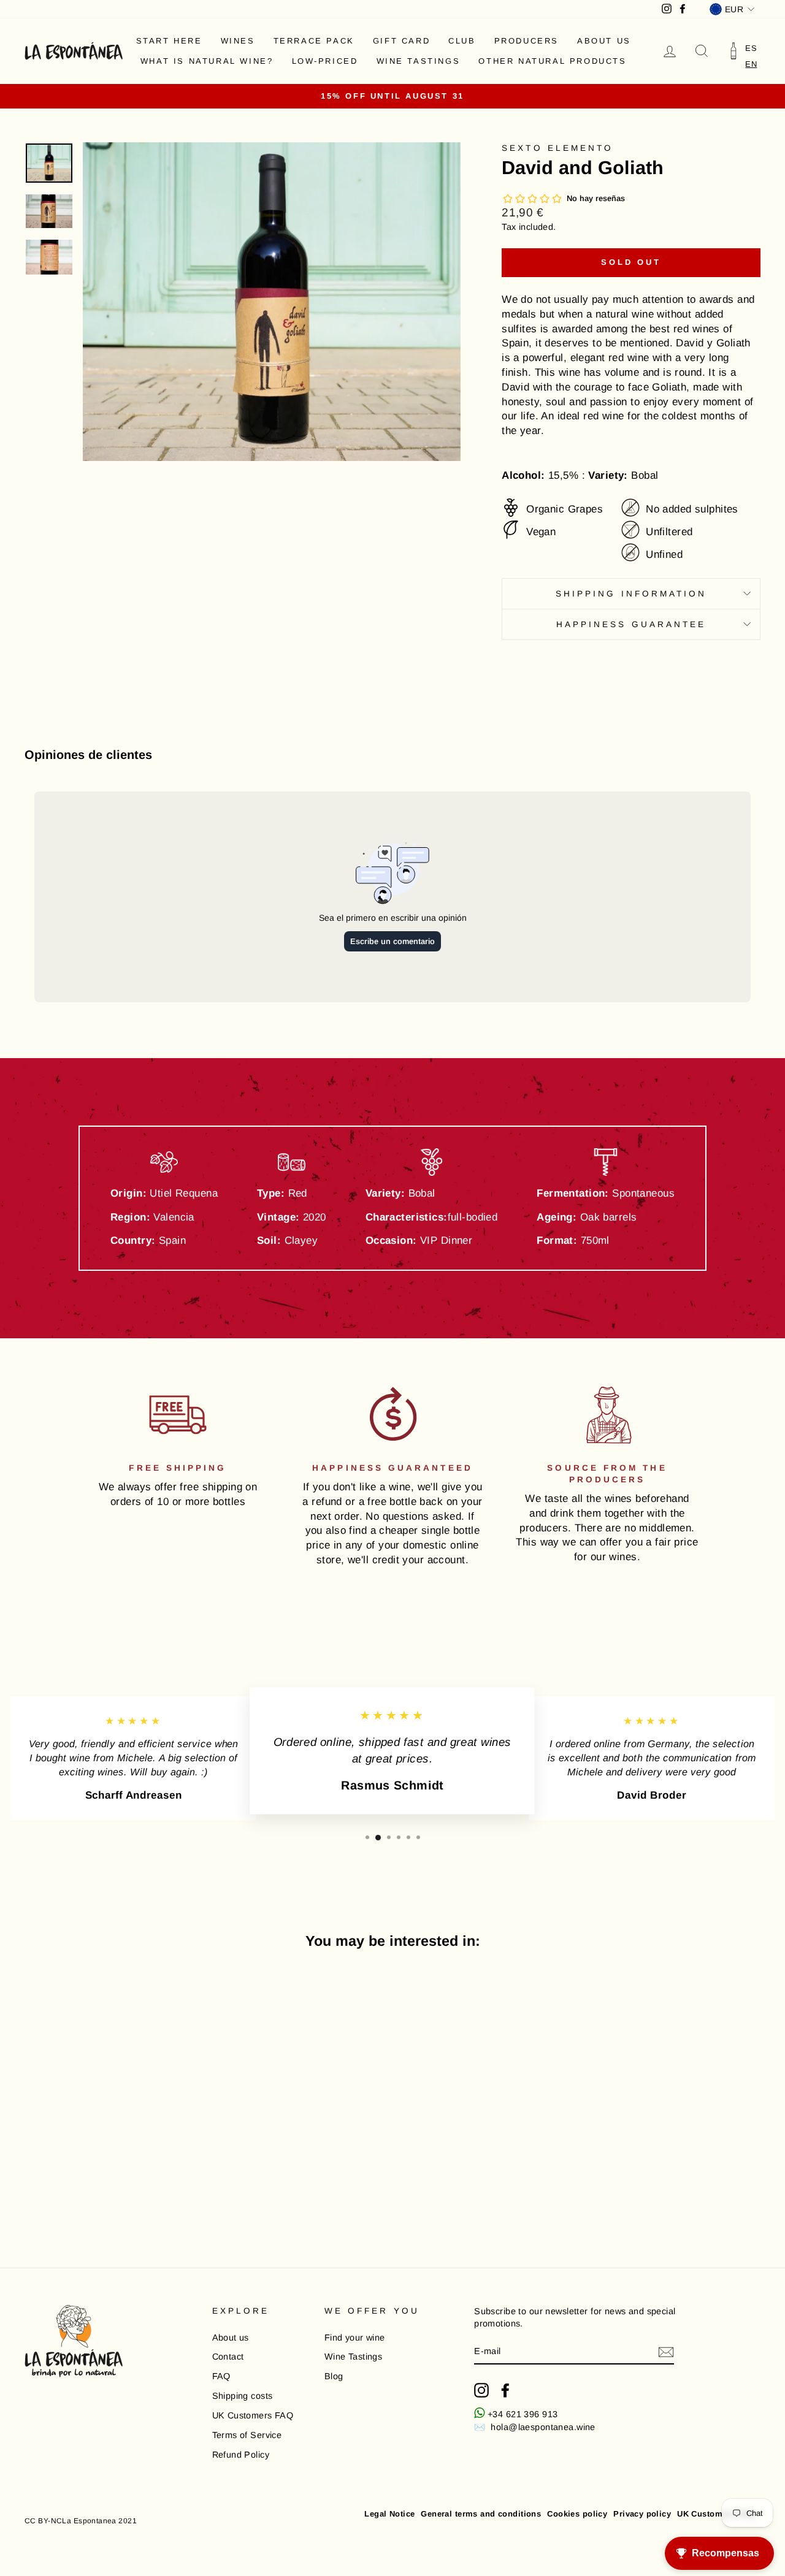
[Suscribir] (666, 2352)
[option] (751, 48)
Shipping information (631, 594)
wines (238, 41)
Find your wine (355, 2338)
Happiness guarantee (631, 624)
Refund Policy (241, 2455)
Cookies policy (577, 2514)
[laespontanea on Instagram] (481, 2390)
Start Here (169, 41)
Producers (527, 41)
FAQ (221, 2376)
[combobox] (751, 64)
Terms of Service (247, 2435)
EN (751, 64)
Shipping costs (243, 2396)
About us (604, 41)
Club (462, 41)
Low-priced (325, 61)
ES (751, 48)
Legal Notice (389, 2514)
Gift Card (401, 41)
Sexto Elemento (557, 148)
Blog (334, 2376)
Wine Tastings (419, 61)
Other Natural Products (552, 61)
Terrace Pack (314, 41)
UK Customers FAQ (253, 2415)
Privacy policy (642, 2514)
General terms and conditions (481, 2514)
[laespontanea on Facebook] (505, 2390)
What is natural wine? (207, 61)
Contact (228, 2357)
